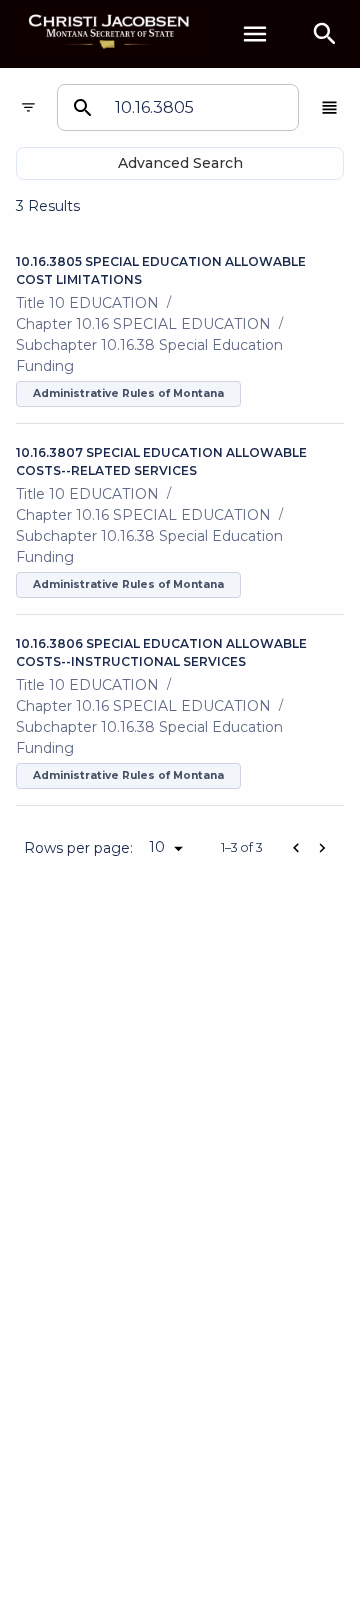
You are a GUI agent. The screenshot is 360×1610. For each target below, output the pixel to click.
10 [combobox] (157, 847)
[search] (325, 34)
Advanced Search (180, 163)
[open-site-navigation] (255, 34)
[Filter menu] (28, 107)
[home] (110, 33)
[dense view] (329, 107)
